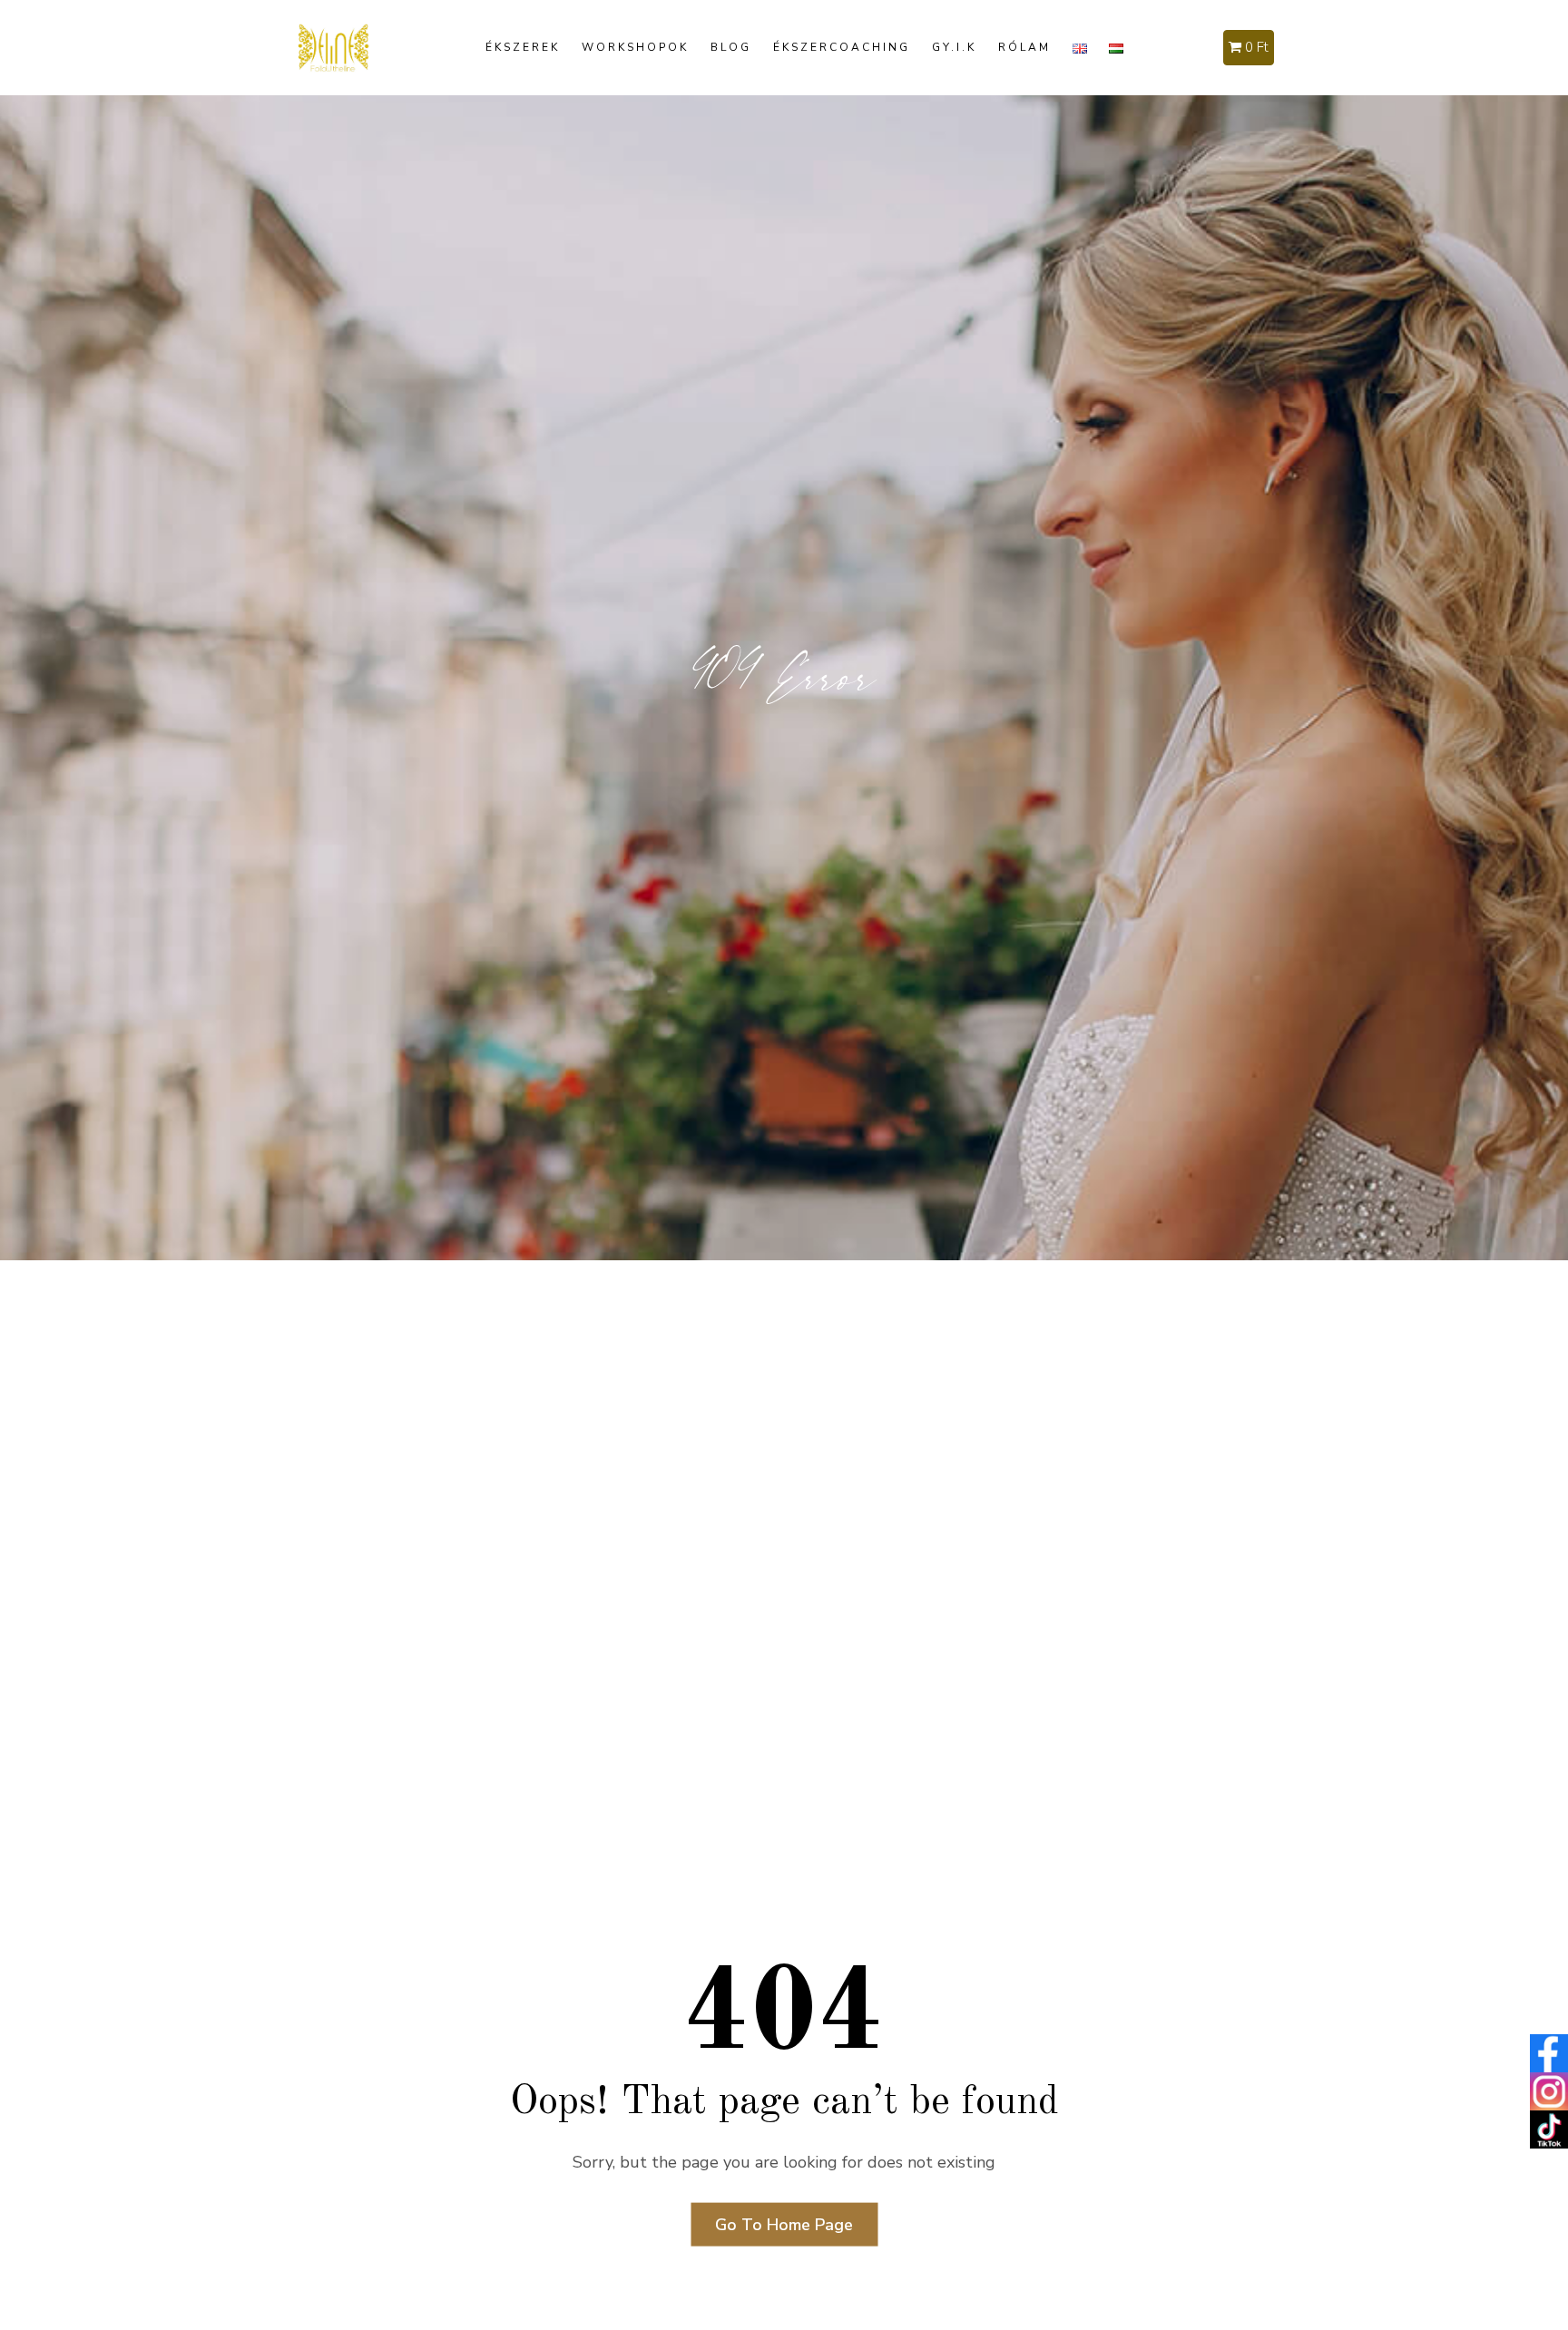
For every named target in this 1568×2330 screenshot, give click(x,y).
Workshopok (635, 47)
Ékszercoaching (842, 47)
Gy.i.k (954, 47)
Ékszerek (523, 47)
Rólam (1024, 47)
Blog (731, 47)
